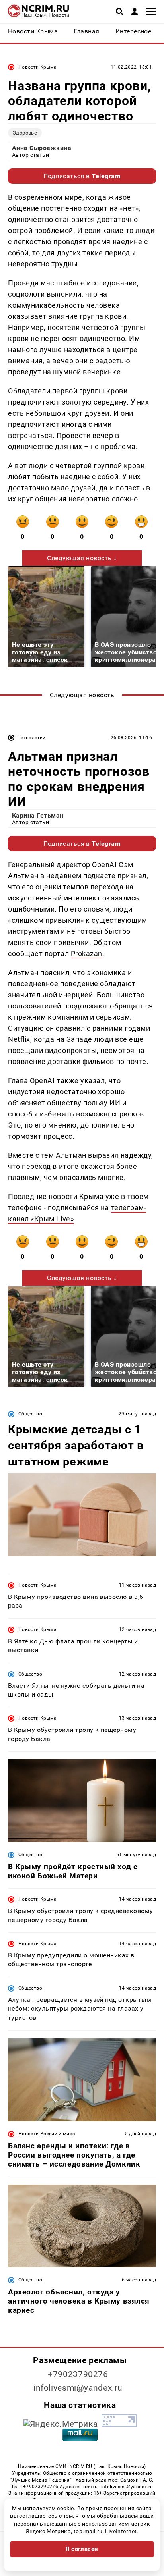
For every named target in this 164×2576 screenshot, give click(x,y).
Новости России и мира (47, 2134)
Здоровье (25, 133)
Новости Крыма (38, 67)
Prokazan (87, 953)
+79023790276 (78, 2374)
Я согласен (82, 2549)
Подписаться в (82, 176)
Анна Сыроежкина (42, 148)
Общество (30, 1414)
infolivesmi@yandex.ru (78, 2388)
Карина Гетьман (38, 815)
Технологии (32, 738)
